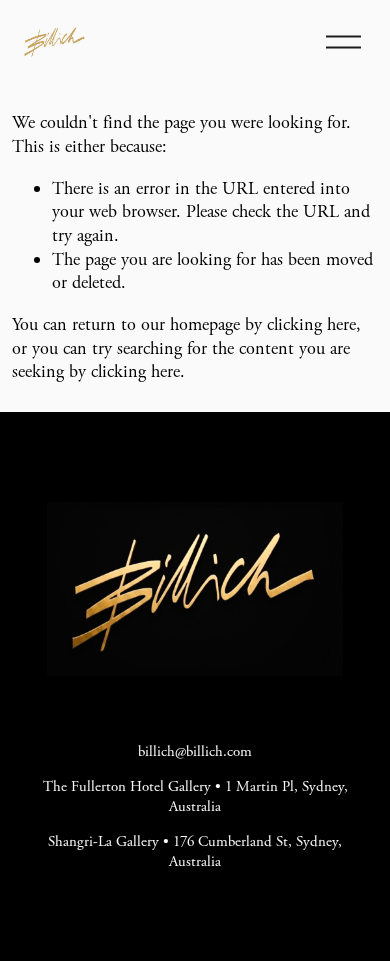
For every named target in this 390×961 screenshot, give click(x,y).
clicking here (311, 324)
